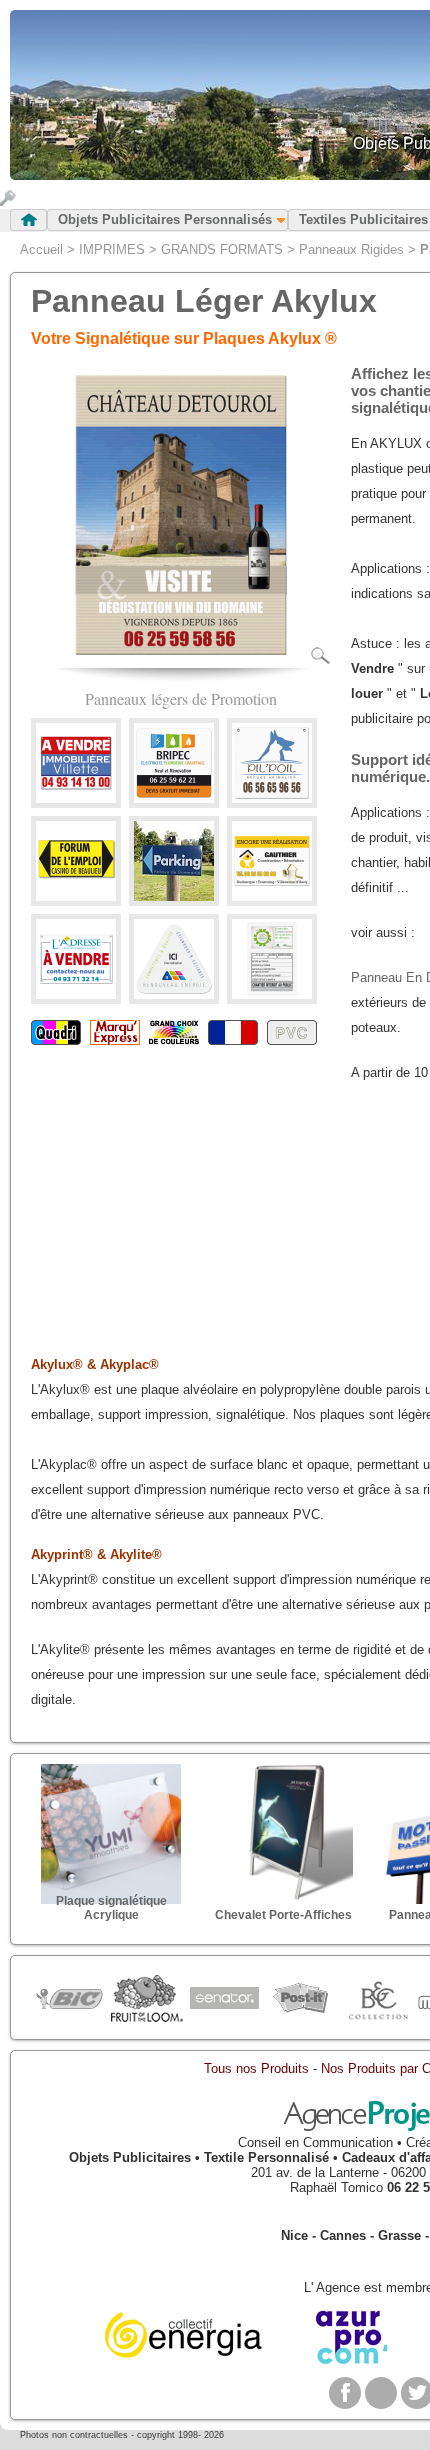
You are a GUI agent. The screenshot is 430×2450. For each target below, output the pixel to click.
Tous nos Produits (256, 2068)
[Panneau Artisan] (174, 798)
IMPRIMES (112, 249)
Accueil (41, 249)
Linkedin (381, 2393)
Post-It (300, 1999)
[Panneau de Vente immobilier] (76, 994)
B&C (377, 1999)
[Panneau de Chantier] (272, 994)
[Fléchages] (76, 896)
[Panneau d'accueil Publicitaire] (272, 798)
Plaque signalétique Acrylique (111, 1908)
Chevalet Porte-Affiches (283, 1915)
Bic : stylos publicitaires (69, 2001)
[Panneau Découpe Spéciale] (174, 994)
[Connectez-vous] (8, 201)
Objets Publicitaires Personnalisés (165, 219)
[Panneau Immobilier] (76, 798)
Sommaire (28, 220)
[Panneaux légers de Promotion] (181, 660)
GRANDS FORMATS (222, 249)
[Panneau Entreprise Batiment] (272, 896)
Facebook (345, 2393)
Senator (223, 1999)
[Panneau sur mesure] (174, 896)
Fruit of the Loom (146, 1999)
